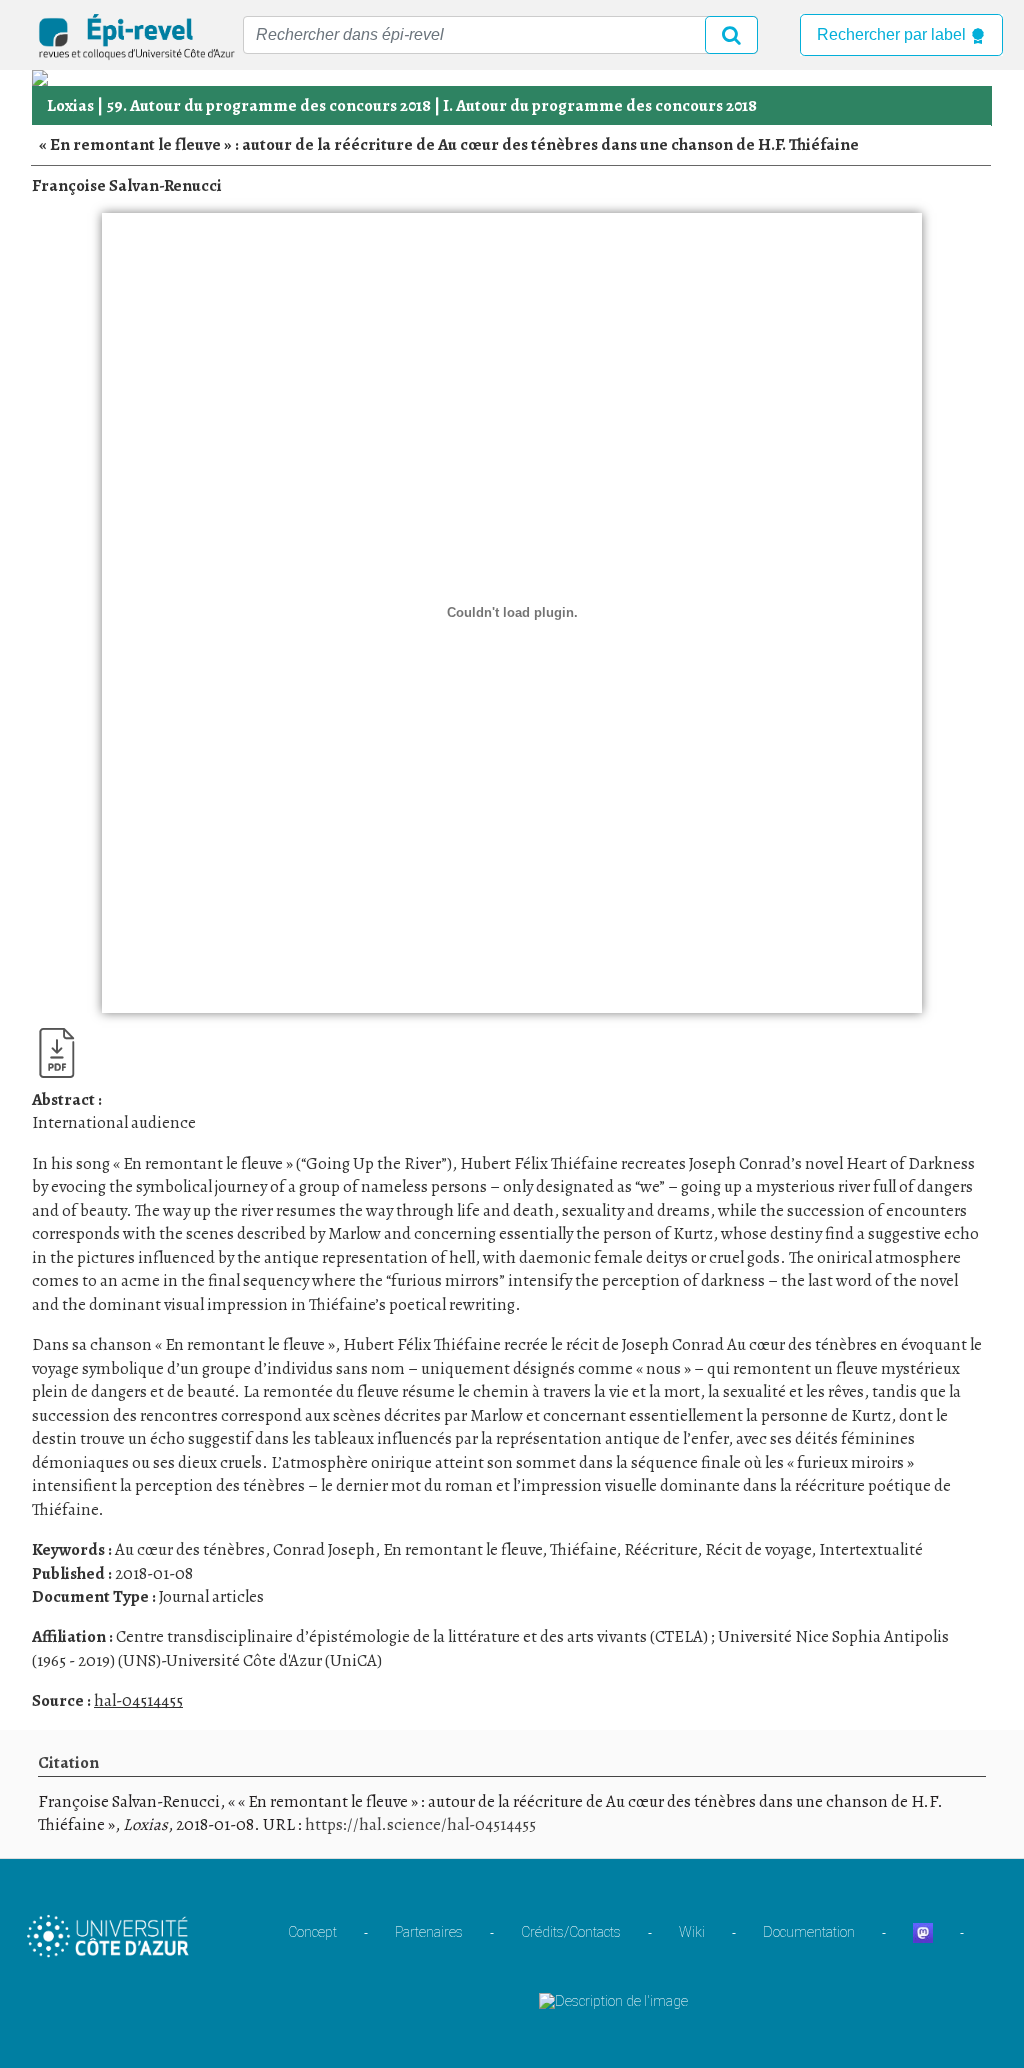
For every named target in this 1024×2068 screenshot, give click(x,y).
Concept (312, 1932)
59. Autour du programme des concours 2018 (268, 105)
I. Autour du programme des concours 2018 (600, 105)
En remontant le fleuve (462, 1549)
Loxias (70, 105)
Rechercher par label (893, 34)
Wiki (692, 1932)
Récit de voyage (758, 1549)
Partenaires (429, 1932)
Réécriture (660, 1549)
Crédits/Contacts (571, 1932)
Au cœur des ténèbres (190, 1549)
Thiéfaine (583, 1549)
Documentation (809, 1932)
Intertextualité (871, 1549)
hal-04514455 (138, 1700)
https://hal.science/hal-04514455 (420, 1824)
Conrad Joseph (324, 1549)
